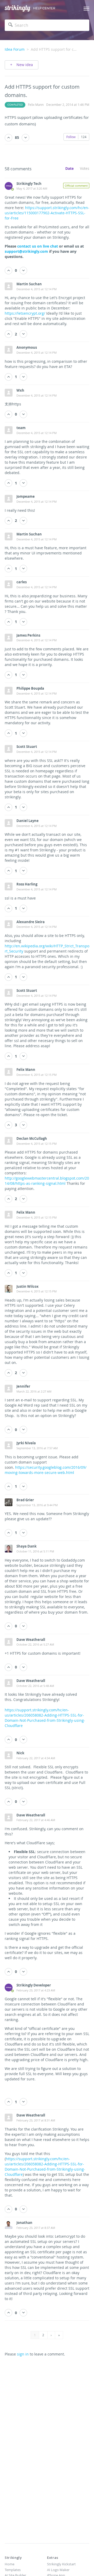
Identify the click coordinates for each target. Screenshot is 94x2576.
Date (69, 168)
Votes (85, 168)
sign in (23, 2354)
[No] (25, 138)
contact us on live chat (38, 246)
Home (10, 2564)
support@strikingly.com (26, 251)
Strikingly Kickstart (61, 2564)
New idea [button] (24, 65)
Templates (13, 2570)
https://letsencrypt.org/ (25, 313)
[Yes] (8, 138)
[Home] (17, 8)
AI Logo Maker (58, 2570)
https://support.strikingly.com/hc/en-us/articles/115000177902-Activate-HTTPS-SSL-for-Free (47, 213)
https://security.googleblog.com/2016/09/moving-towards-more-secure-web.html (46, 1470)
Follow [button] (71, 137)
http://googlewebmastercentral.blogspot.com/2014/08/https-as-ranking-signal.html (47, 1181)
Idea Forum (15, 49)
